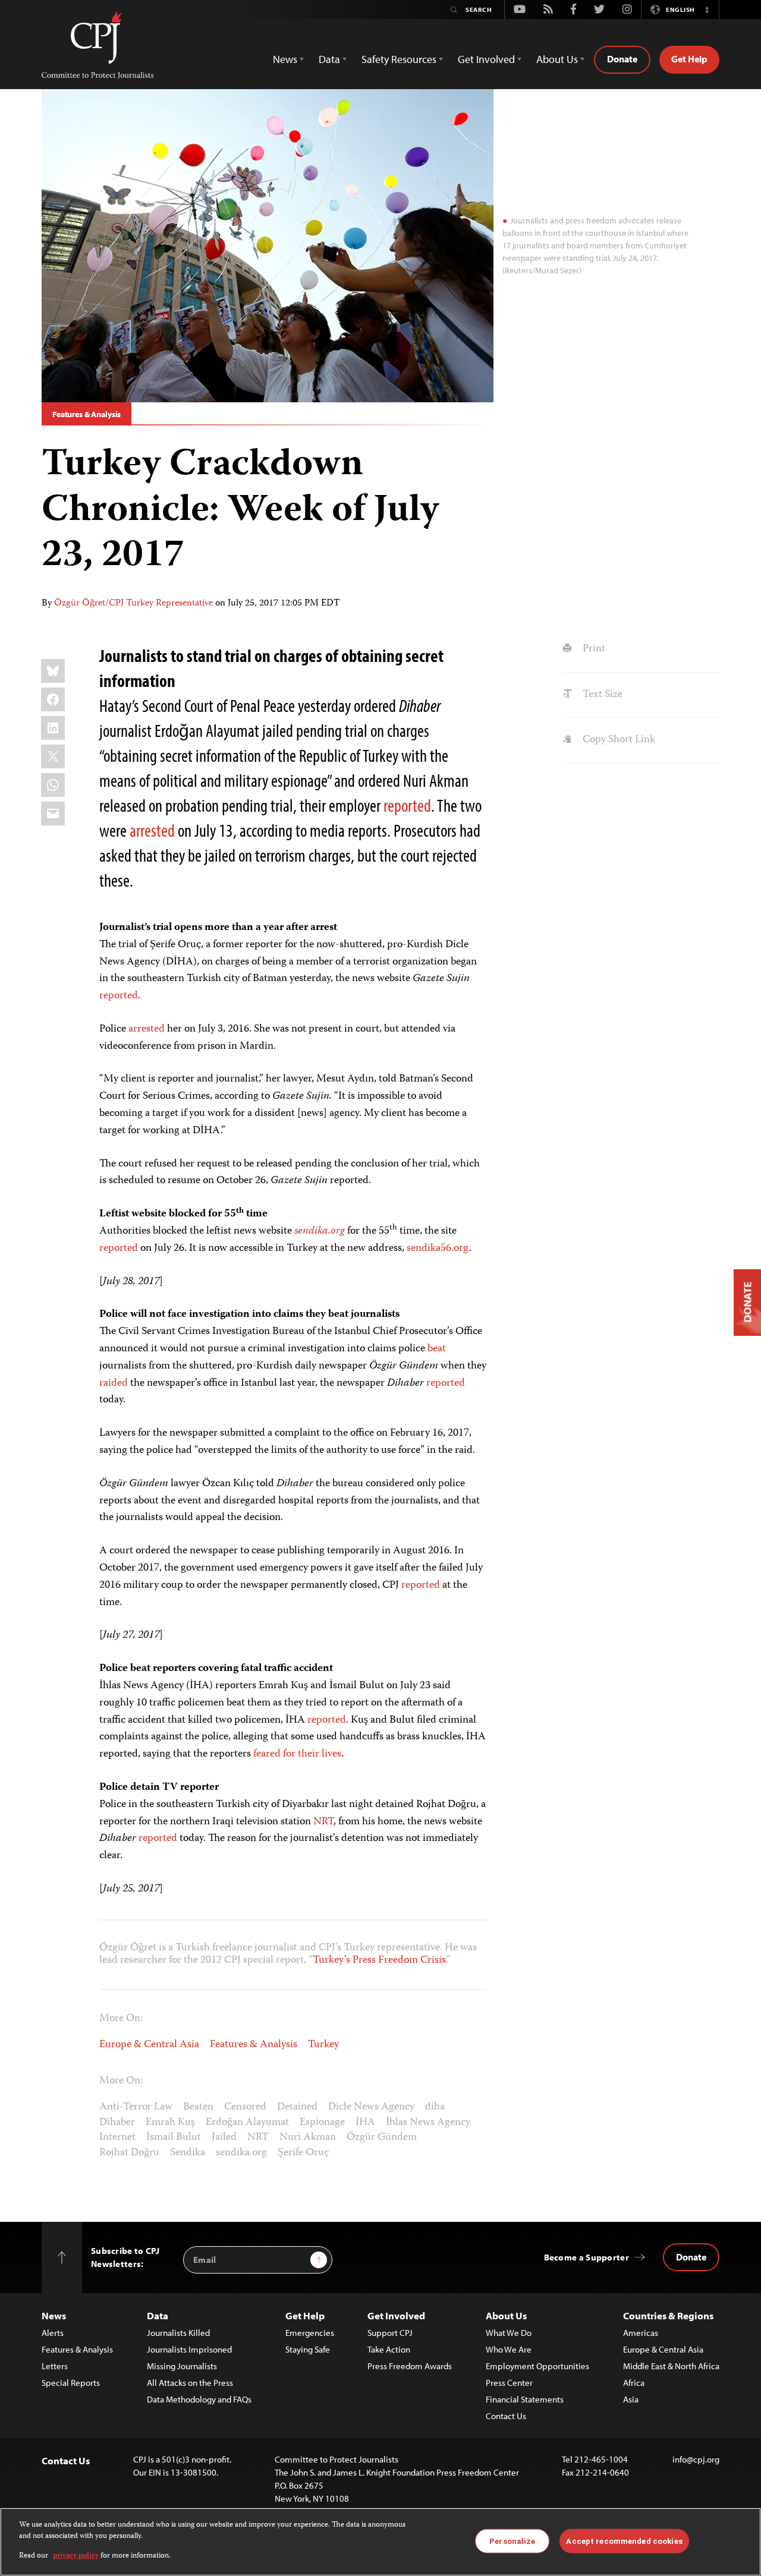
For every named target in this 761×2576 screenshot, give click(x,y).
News (54, 2315)
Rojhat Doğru (129, 2153)
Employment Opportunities (537, 2366)
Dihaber (117, 2123)
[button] (707, 10)
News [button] (285, 59)
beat (437, 1349)
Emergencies (310, 2333)
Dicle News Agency (371, 2107)
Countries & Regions (668, 2315)
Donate (622, 59)
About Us (506, 2315)
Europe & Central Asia (149, 2045)
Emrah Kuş (170, 2123)
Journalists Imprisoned (189, 2349)
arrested (152, 830)
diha (435, 2107)
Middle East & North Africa (671, 2366)
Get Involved (396, 2315)
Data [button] (329, 59)
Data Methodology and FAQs (199, 2399)
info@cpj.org (696, 2459)
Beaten (198, 2107)
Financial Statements (525, 2399)
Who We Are (509, 2349)
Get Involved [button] (486, 59)
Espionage (322, 2123)
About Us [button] (557, 59)
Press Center (509, 2383)
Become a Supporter (587, 2257)
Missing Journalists (182, 2366)
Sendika (188, 2153)
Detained (297, 2107)
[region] (380, 2542)
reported (407, 805)
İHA (365, 2123)
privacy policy (76, 2556)
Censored (245, 2107)
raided (114, 1383)
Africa (634, 2383)
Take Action (389, 2349)
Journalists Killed (178, 2333)
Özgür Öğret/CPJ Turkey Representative (133, 604)
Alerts (53, 2333)
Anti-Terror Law (136, 2107)
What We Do (509, 2333)
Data (158, 2315)
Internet (117, 2137)
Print (592, 649)
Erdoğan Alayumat (247, 2123)
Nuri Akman (308, 2137)
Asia (631, 2399)
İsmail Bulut (174, 2137)
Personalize (512, 2541)
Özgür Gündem (382, 2137)
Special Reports (71, 2383)
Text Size (601, 695)
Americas (641, 2333)
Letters (55, 2366)
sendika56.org (438, 1248)
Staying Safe (308, 2349)
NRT (323, 1822)
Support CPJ (390, 2333)
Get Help (689, 59)
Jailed (224, 2137)
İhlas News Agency (428, 2123)
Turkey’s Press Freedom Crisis (379, 1960)
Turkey (323, 2045)
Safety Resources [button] (399, 59)
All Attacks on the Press (190, 2383)
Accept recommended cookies (624, 2541)
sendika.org (320, 1231)
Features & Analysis (87, 414)
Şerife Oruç (303, 2153)
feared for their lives (297, 1754)
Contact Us (506, 2416)
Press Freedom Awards (410, 2366)
